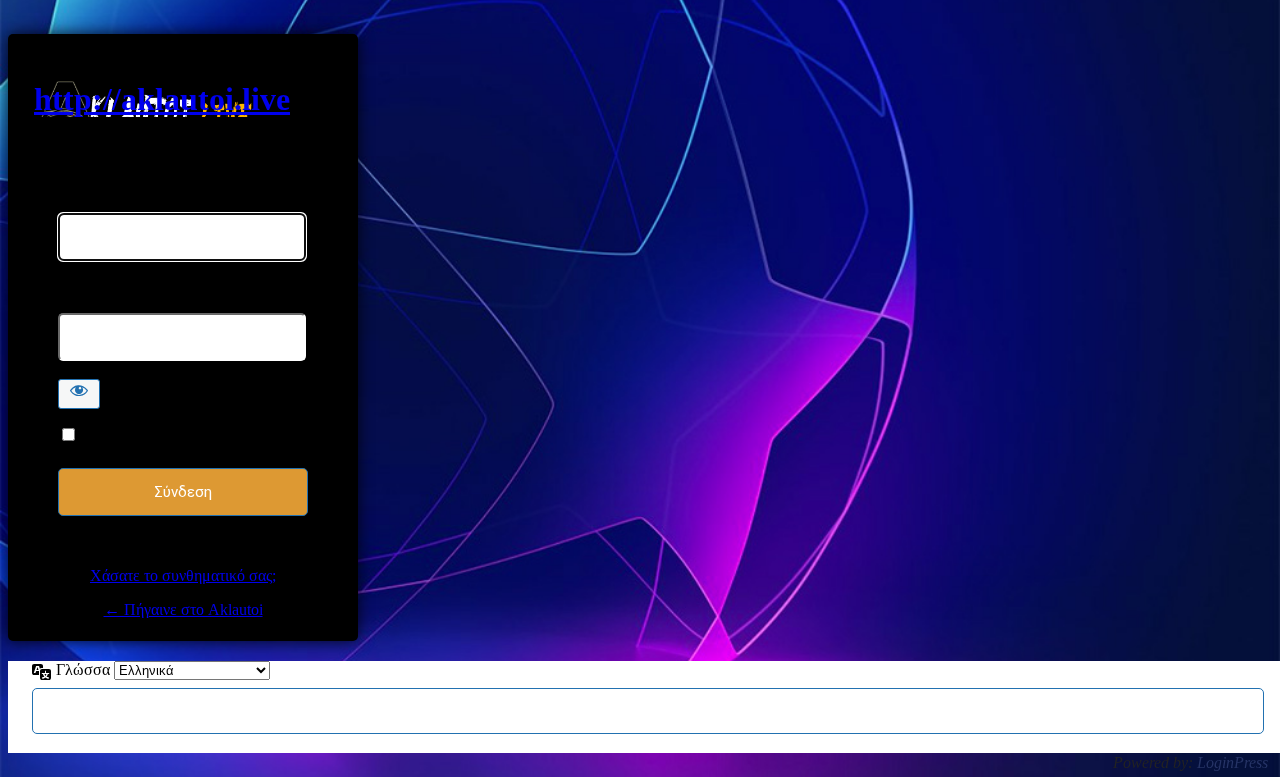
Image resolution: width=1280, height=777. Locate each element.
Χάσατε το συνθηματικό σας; (183, 575)
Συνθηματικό (99, 303)
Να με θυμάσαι (131, 435)
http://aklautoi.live (162, 99)
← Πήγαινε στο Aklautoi (183, 609)
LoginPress (1232, 762)
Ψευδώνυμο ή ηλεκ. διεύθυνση (158, 203)
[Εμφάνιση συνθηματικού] (79, 394)
